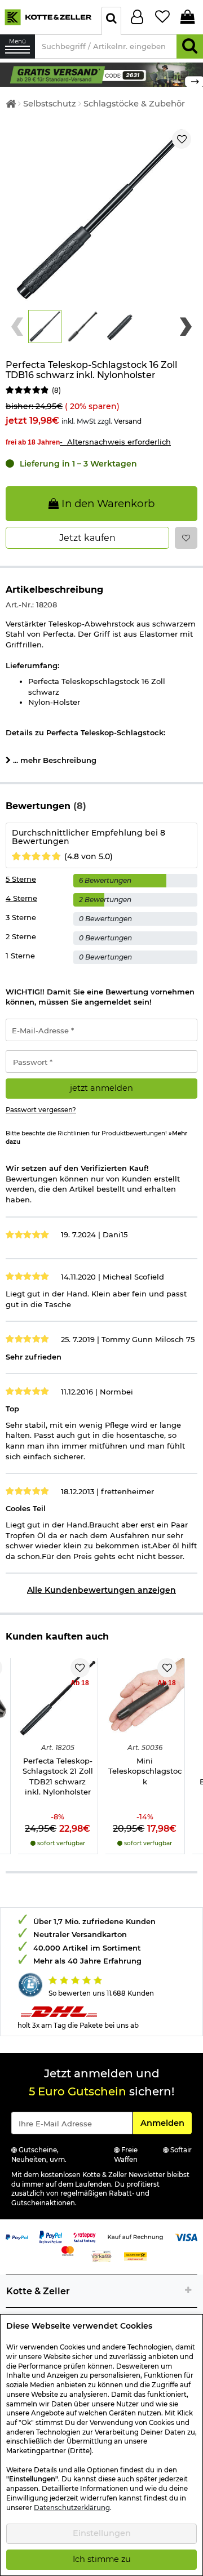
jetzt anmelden (101, 1088)
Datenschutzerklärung (72, 2508)
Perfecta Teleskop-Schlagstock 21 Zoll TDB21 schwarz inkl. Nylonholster (58, 1776)
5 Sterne (21, 879)
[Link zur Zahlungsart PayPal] (17, 2236)
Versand (128, 421)
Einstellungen (102, 2533)
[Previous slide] (17, 327)
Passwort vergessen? (41, 1110)
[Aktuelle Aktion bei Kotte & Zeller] (101, 74)
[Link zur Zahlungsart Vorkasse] (101, 2255)
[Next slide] (186, 327)
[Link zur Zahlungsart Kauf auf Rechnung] (135, 2236)
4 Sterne (21, 898)
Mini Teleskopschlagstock (145, 1771)
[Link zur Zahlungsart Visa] (186, 2236)
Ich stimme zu (102, 2559)
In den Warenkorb (107, 503)
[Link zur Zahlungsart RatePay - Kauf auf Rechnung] (85, 2236)
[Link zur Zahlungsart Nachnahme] (135, 2255)
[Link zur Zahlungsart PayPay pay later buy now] (51, 2236)
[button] (45, 327)
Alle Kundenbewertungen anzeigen (101, 1590)
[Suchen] (190, 46)
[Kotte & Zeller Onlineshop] (48, 16)
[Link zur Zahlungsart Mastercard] (68, 2250)
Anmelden (166, 2123)
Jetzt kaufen (87, 538)
